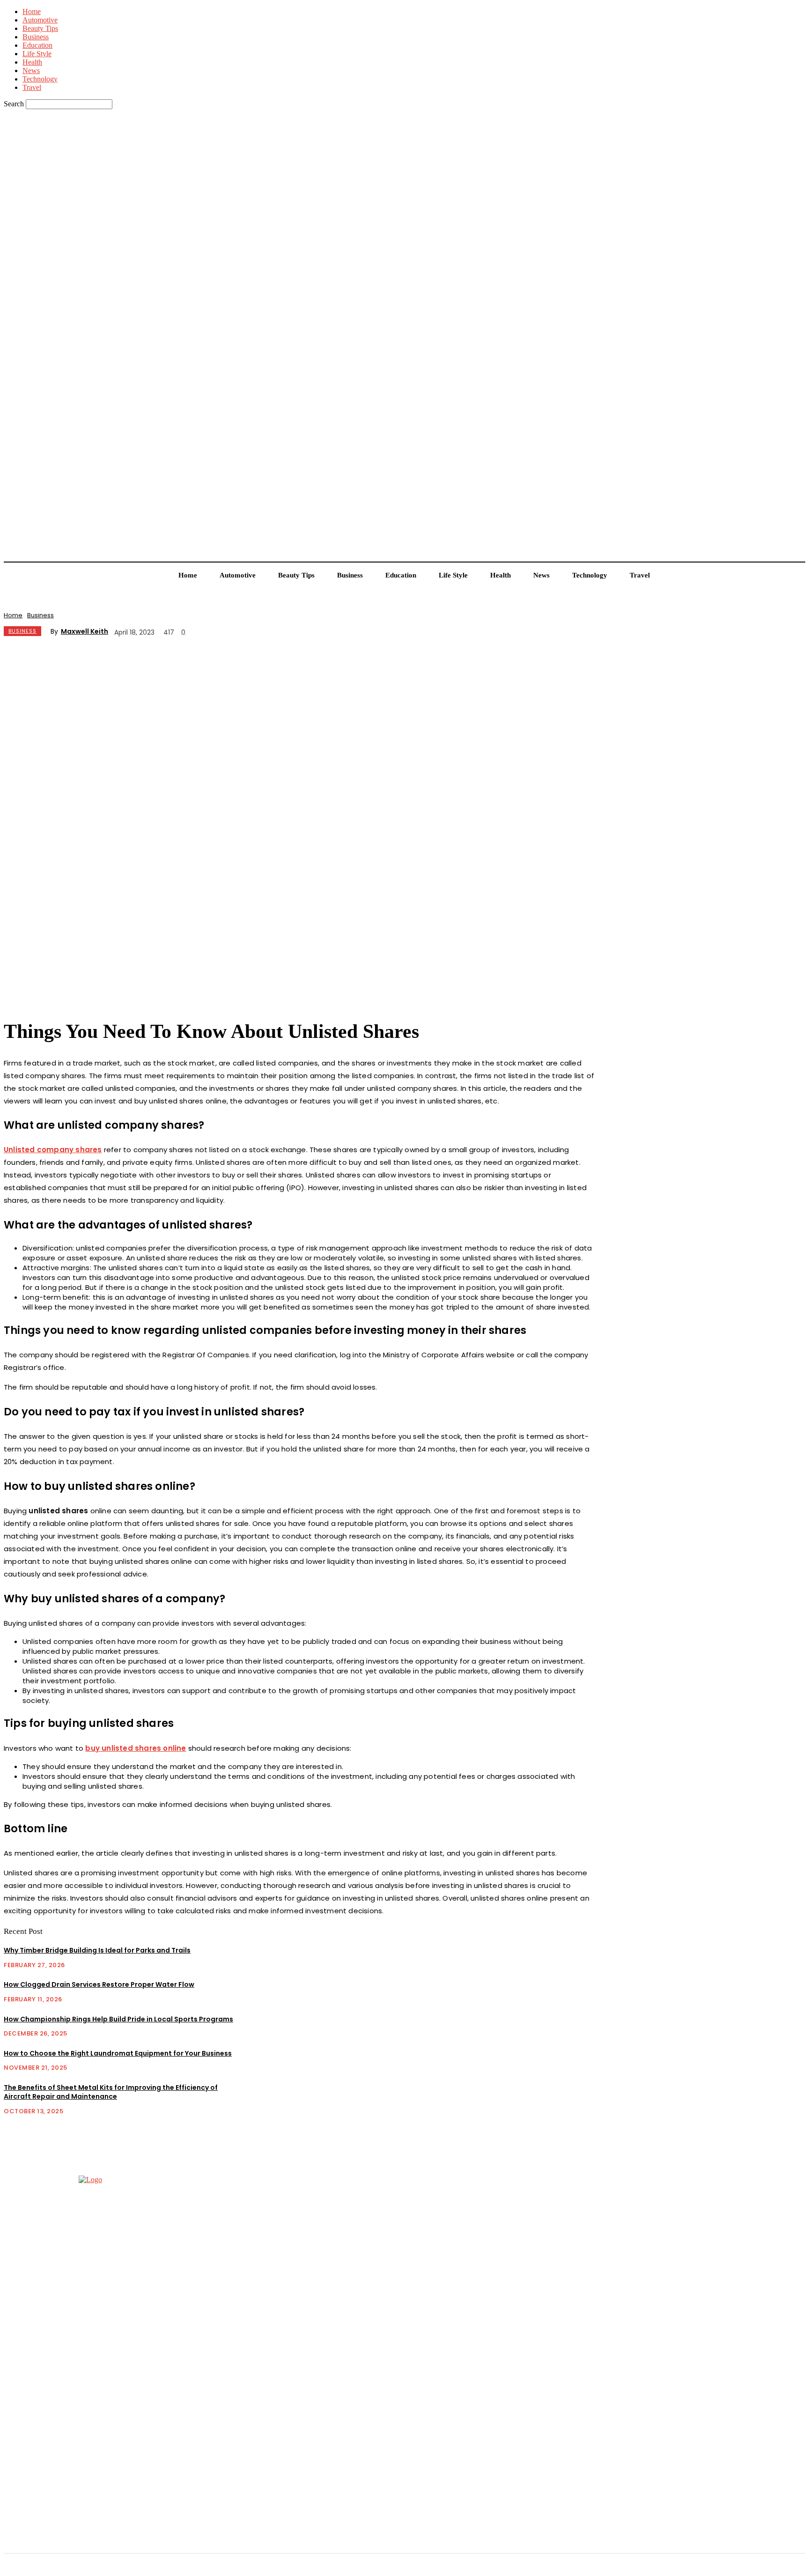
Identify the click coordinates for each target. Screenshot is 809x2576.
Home (32, 11)
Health (32, 62)
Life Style (37, 54)
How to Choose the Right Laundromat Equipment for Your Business (118, 2053)
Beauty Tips (40, 28)
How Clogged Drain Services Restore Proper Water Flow (99, 1984)
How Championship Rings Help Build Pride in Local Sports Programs (118, 2019)
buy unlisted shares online (136, 1748)
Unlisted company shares (53, 1150)
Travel (32, 87)
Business (36, 37)
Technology (40, 79)
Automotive (40, 20)
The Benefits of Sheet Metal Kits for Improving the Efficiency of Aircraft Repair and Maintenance (111, 2092)
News (31, 70)
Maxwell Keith (85, 631)
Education (37, 45)
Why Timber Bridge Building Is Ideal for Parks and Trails (97, 1950)
